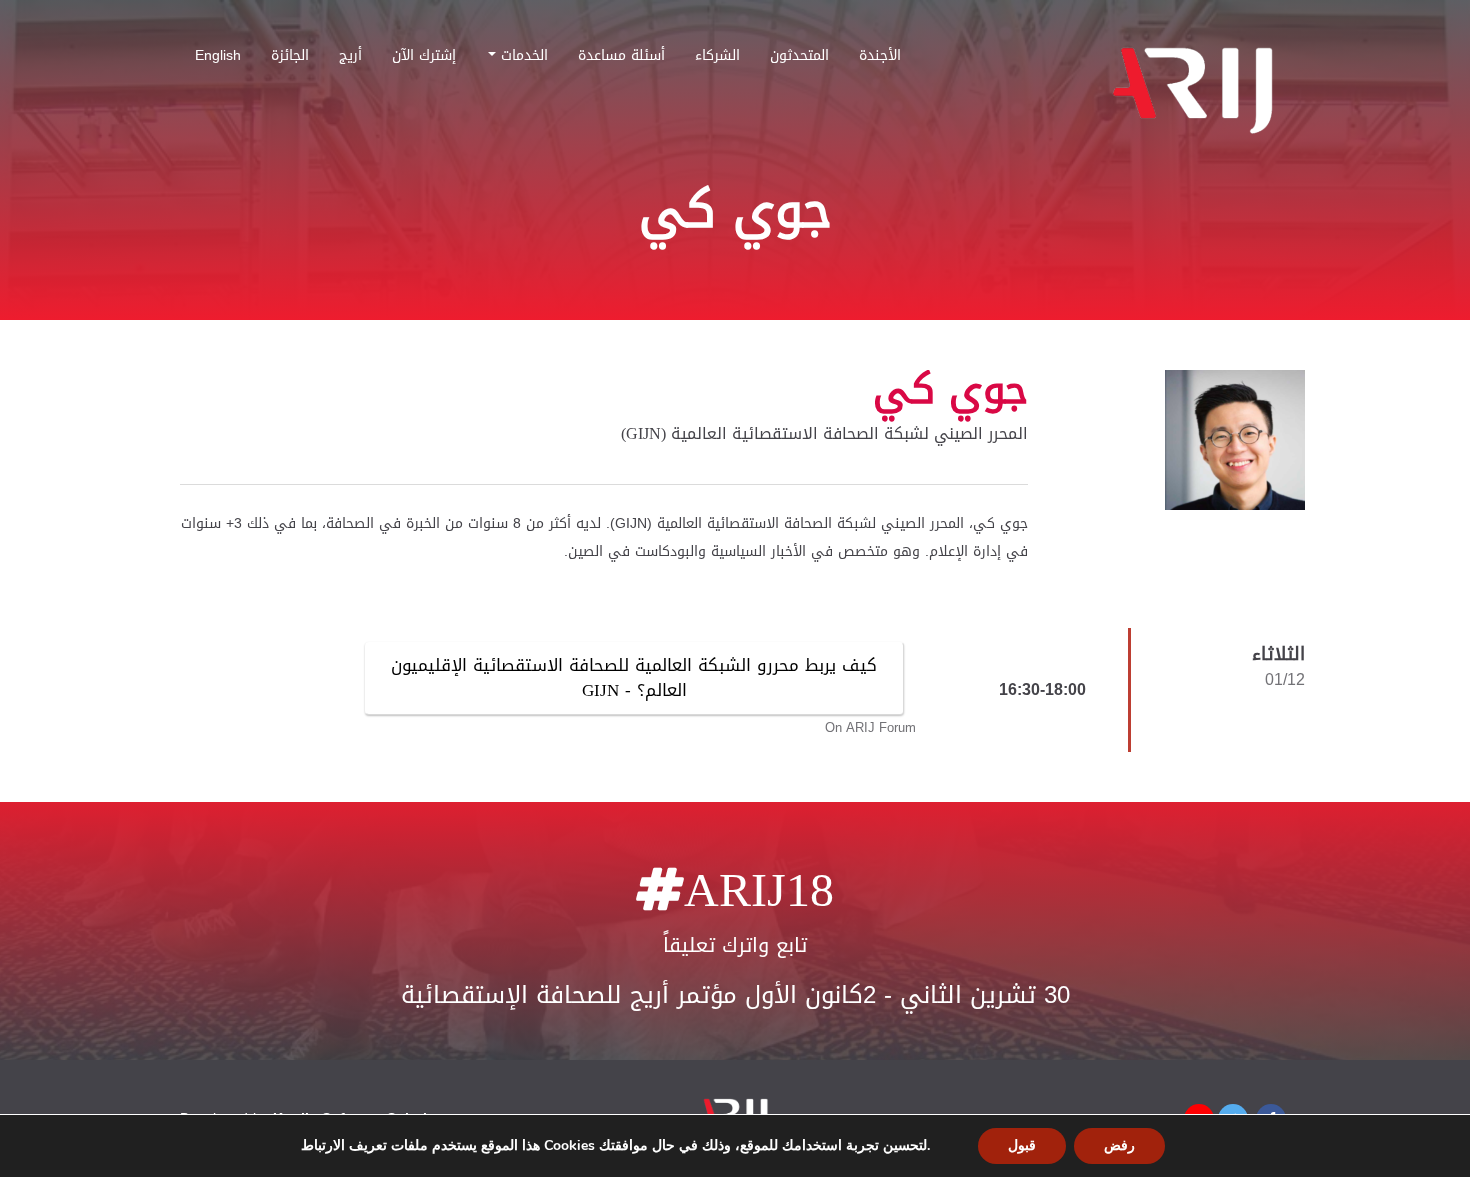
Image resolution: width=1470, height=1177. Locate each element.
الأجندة (880, 59)
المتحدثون (799, 59)
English (218, 59)
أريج (350, 59)
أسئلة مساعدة (621, 59)
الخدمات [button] (522, 59)
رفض (1119, 1145)
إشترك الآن (424, 59)
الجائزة (290, 59)
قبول (1022, 1145)
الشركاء (717, 59)
